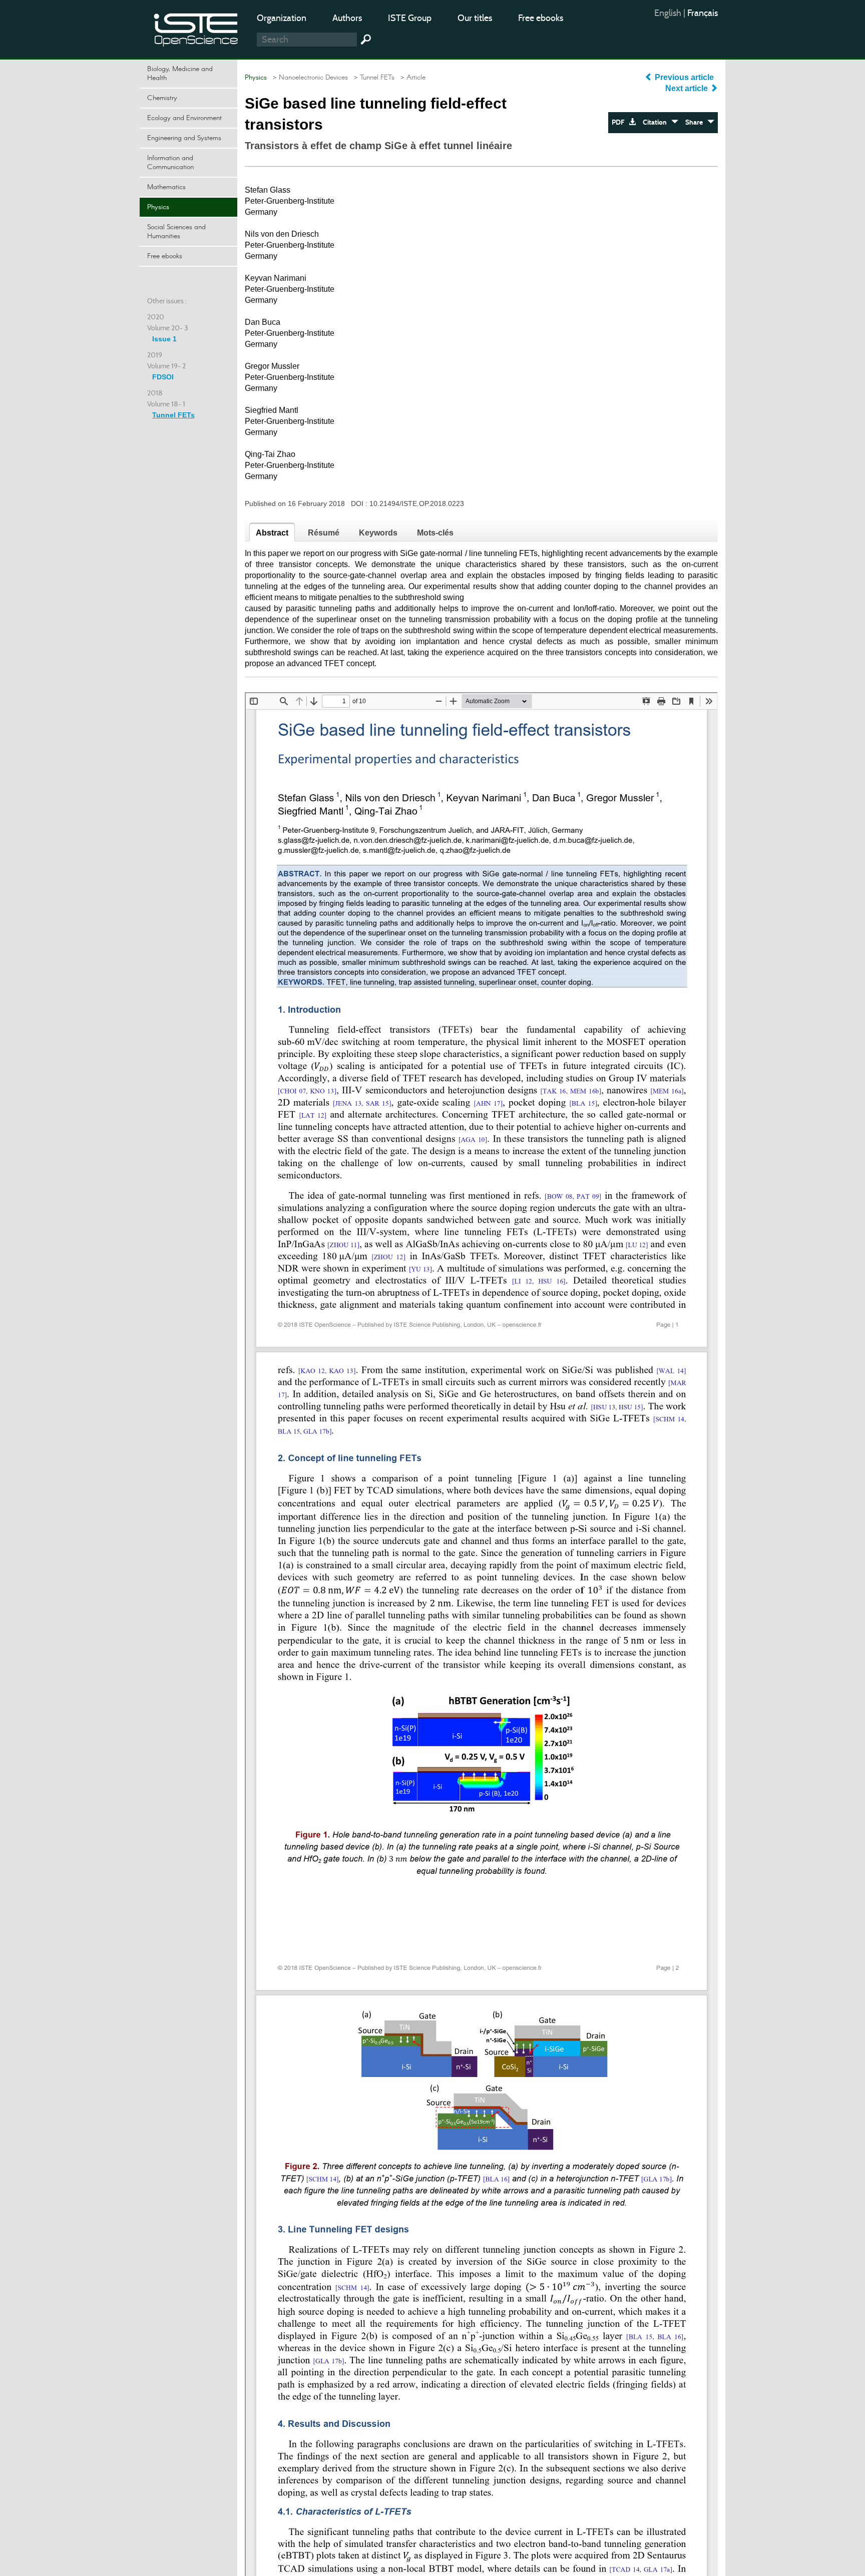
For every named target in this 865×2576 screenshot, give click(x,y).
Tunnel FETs (173, 415)
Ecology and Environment (184, 118)
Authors (347, 18)
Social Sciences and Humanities (176, 232)
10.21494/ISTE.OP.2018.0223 (417, 503)
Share (696, 122)
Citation (657, 122)
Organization (282, 18)
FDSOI (163, 377)
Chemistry (162, 98)
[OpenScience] (196, 28)
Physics (158, 207)
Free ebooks (541, 18)
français (703, 13)
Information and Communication (170, 163)
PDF (620, 122)
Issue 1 (164, 339)
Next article (688, 88)
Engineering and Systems (184, 138)
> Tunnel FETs (372, 78)
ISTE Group (410, 18)
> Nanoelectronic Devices (308, 78)
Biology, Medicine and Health (180, 74)
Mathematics (166, 187)
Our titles (475, 18)
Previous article (684, 77)
